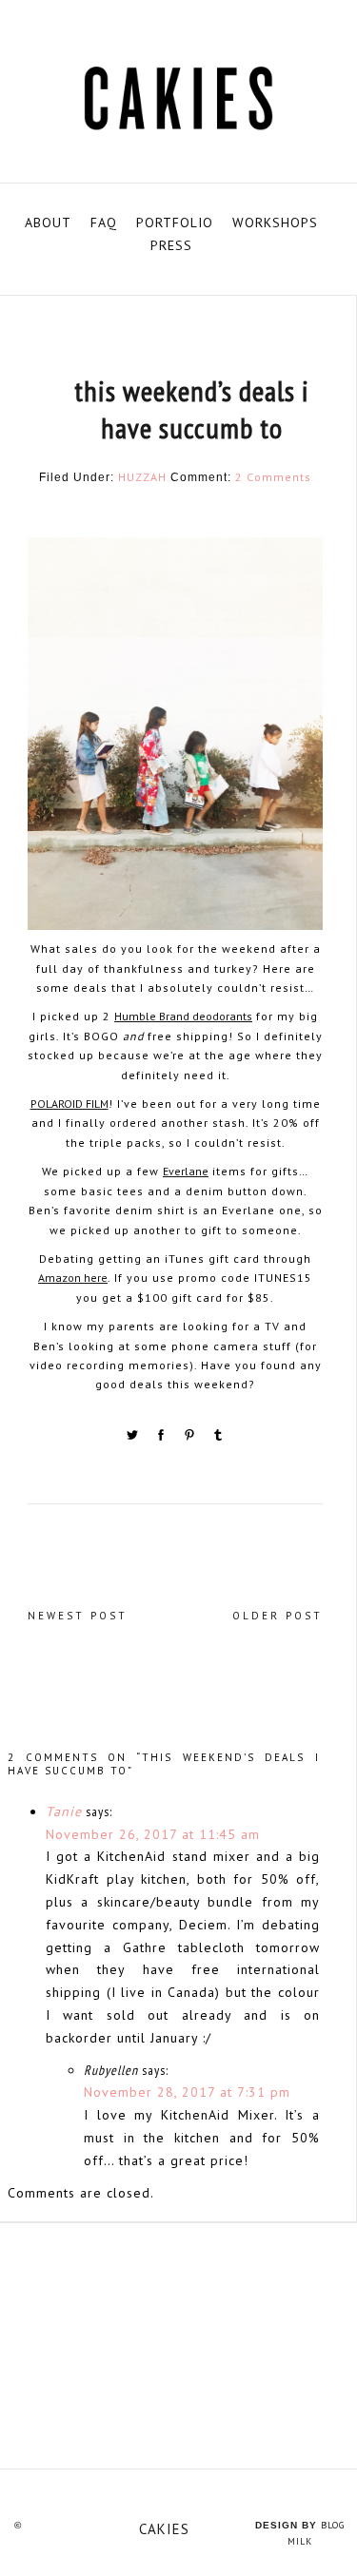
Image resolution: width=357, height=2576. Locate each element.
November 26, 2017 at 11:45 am (153, 1834)
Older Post (278, 1616)
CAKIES (164, 2529)
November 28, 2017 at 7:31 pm (187, 2092)
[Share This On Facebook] (163, 1438)
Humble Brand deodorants (183, 1016)
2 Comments (273, 477)
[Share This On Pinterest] (191, 1438)
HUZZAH (142, 477)
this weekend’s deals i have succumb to (192, 409)
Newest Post (78, 1616)
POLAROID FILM (69, 1104)
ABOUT (48, 223)
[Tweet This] (134, 1438)
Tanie (64, 1811)
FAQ (104, 223)
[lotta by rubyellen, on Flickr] (178, 2345)
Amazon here (73, 1278)
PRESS (171, 245)
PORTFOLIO (175, 223)
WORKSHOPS (275, 223)
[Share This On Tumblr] (218, 1438)
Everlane (186, 1171)
